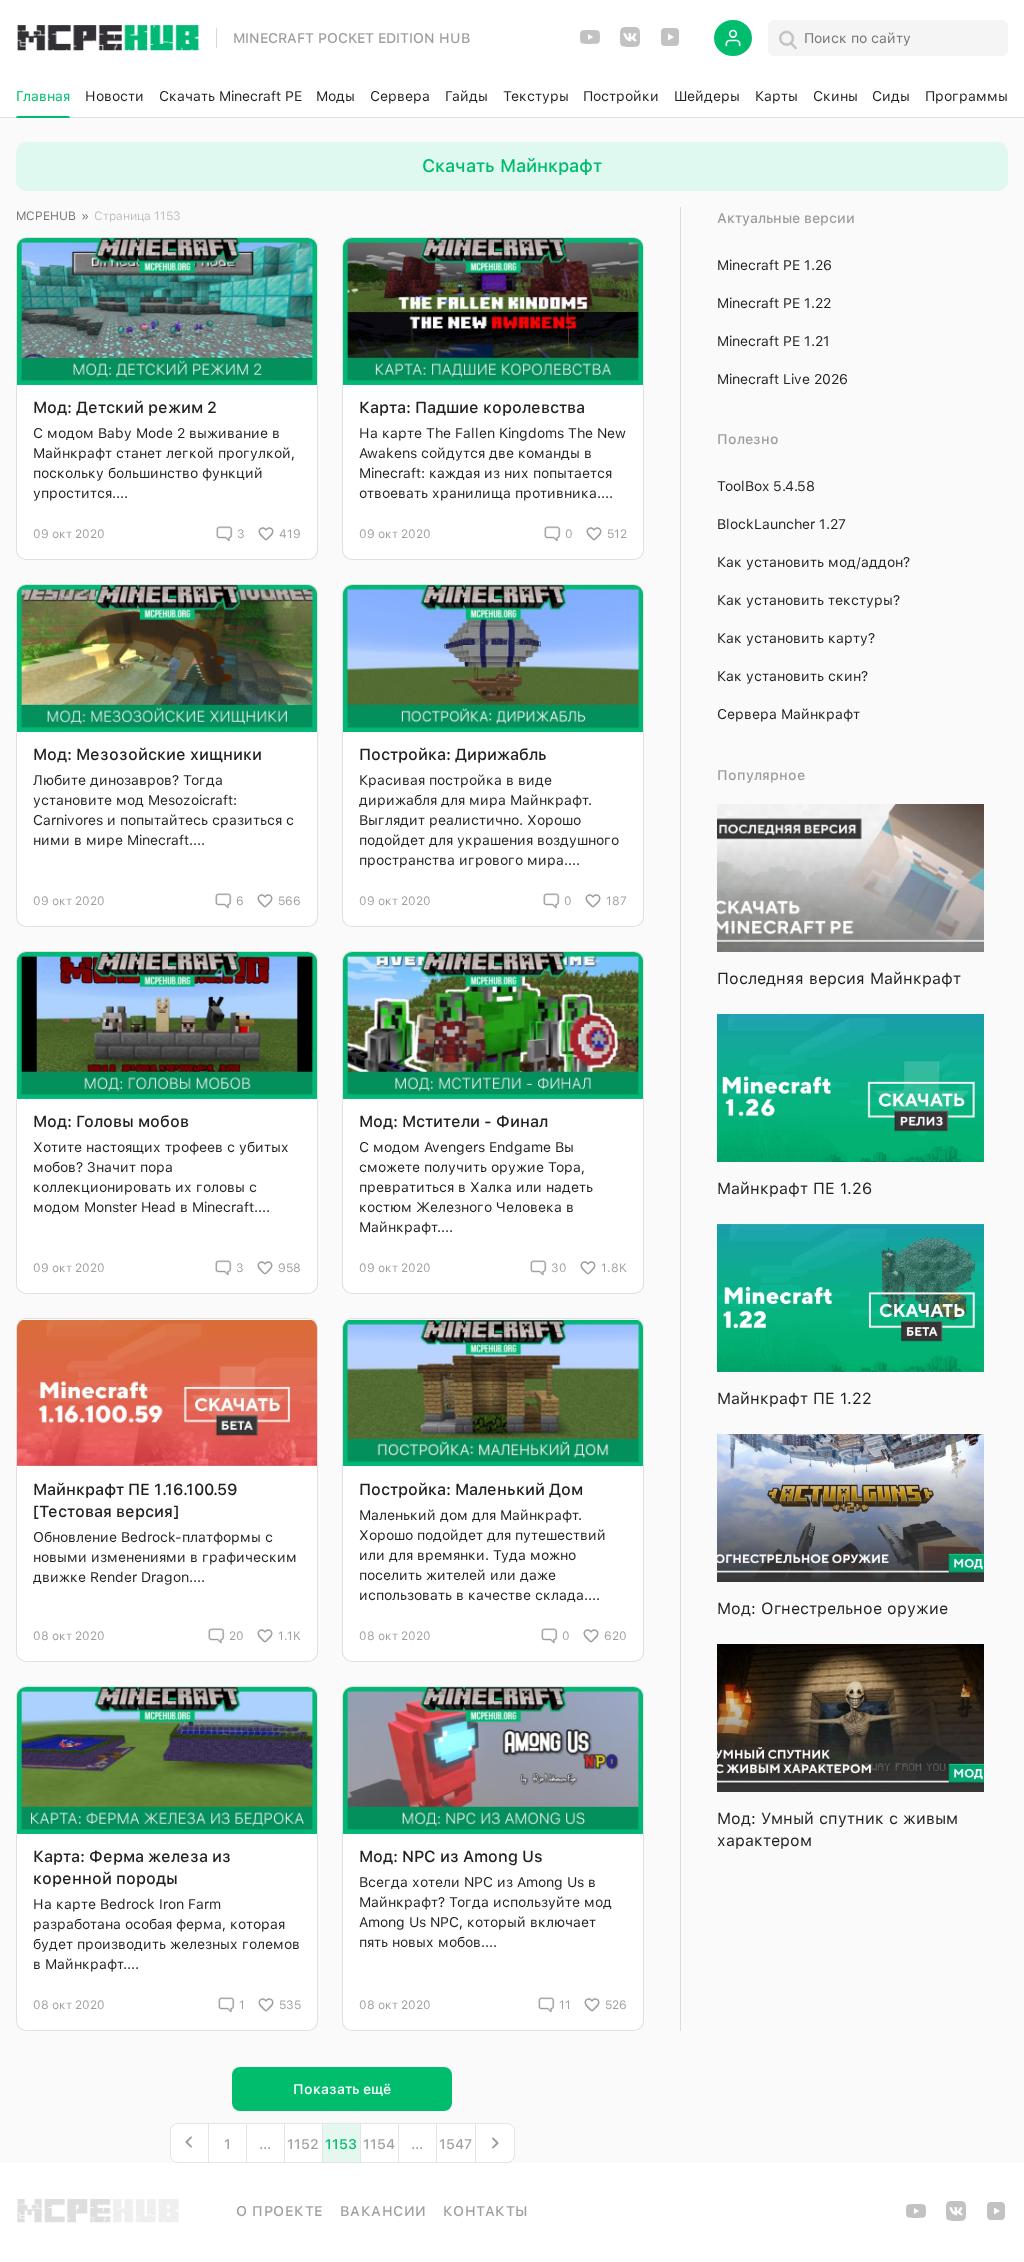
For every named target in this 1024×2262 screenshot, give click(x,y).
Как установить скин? (792, 676)
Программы (966, 96)
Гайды (466, 96)
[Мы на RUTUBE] (670, 43)
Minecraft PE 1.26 (774, 265)
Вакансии (383, 2211)
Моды (335, 96)
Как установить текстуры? (808, 600)
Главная (43, 96)
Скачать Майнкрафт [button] (512, 165)
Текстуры (536, 96)
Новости (114, 96)
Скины (835, 96)
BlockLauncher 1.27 (781, 524)
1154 (379, 2144)
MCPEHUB (46, 216)
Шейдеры (707, 96)
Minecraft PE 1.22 (774, 303)
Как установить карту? (796, 638)
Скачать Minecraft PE (230, 96)
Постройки (621, 96)
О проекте (280, 2211)
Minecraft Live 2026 (782, 379)
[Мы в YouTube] (590, 43)
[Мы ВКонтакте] (630, 43)
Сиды (891, 96)
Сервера (400, 96)
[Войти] (733, 38)
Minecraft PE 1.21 (773, 341)
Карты (776, 96)
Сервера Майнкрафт (788, 714)
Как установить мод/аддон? (813, 562)
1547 (455, 2144)
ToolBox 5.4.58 (766, 486)
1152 (303, 2144)
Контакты (485, 2211)
